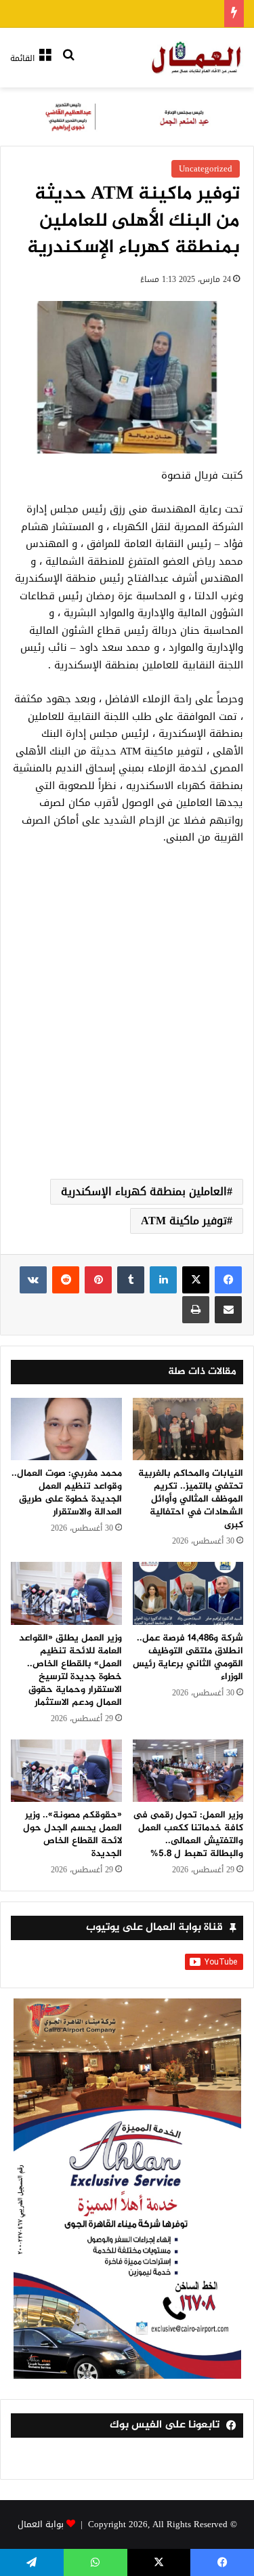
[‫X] (196, 1280)
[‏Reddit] (66, 1280)
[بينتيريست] (98, 1280)
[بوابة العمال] (197, 58)
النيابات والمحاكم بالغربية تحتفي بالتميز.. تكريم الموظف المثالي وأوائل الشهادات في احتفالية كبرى (191, 1499)
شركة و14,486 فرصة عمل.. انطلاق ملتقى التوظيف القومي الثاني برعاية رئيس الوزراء (188, 1657)
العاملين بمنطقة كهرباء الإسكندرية (144, 1191)
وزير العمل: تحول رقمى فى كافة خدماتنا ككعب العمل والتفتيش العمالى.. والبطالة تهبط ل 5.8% (188, 1834)
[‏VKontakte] (33, 1280)
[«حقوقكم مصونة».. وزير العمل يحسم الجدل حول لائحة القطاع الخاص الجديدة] (66, 1771)
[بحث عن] (68, 63)
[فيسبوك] (228, 1280)
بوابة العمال (41, 2524)
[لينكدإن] (163, 1280)
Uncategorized (206, 168)
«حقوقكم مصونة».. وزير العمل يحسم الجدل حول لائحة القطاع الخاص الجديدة (72, 1834)
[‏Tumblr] (131, 1280)
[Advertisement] (127, 1028)
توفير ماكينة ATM (184, 1221)
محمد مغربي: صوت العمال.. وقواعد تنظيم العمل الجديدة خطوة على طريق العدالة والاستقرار (67, 1493)
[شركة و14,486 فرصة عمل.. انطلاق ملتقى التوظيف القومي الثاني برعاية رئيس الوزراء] (188, 1593)
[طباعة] (196, 1310)
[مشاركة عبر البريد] (228, 1310)
